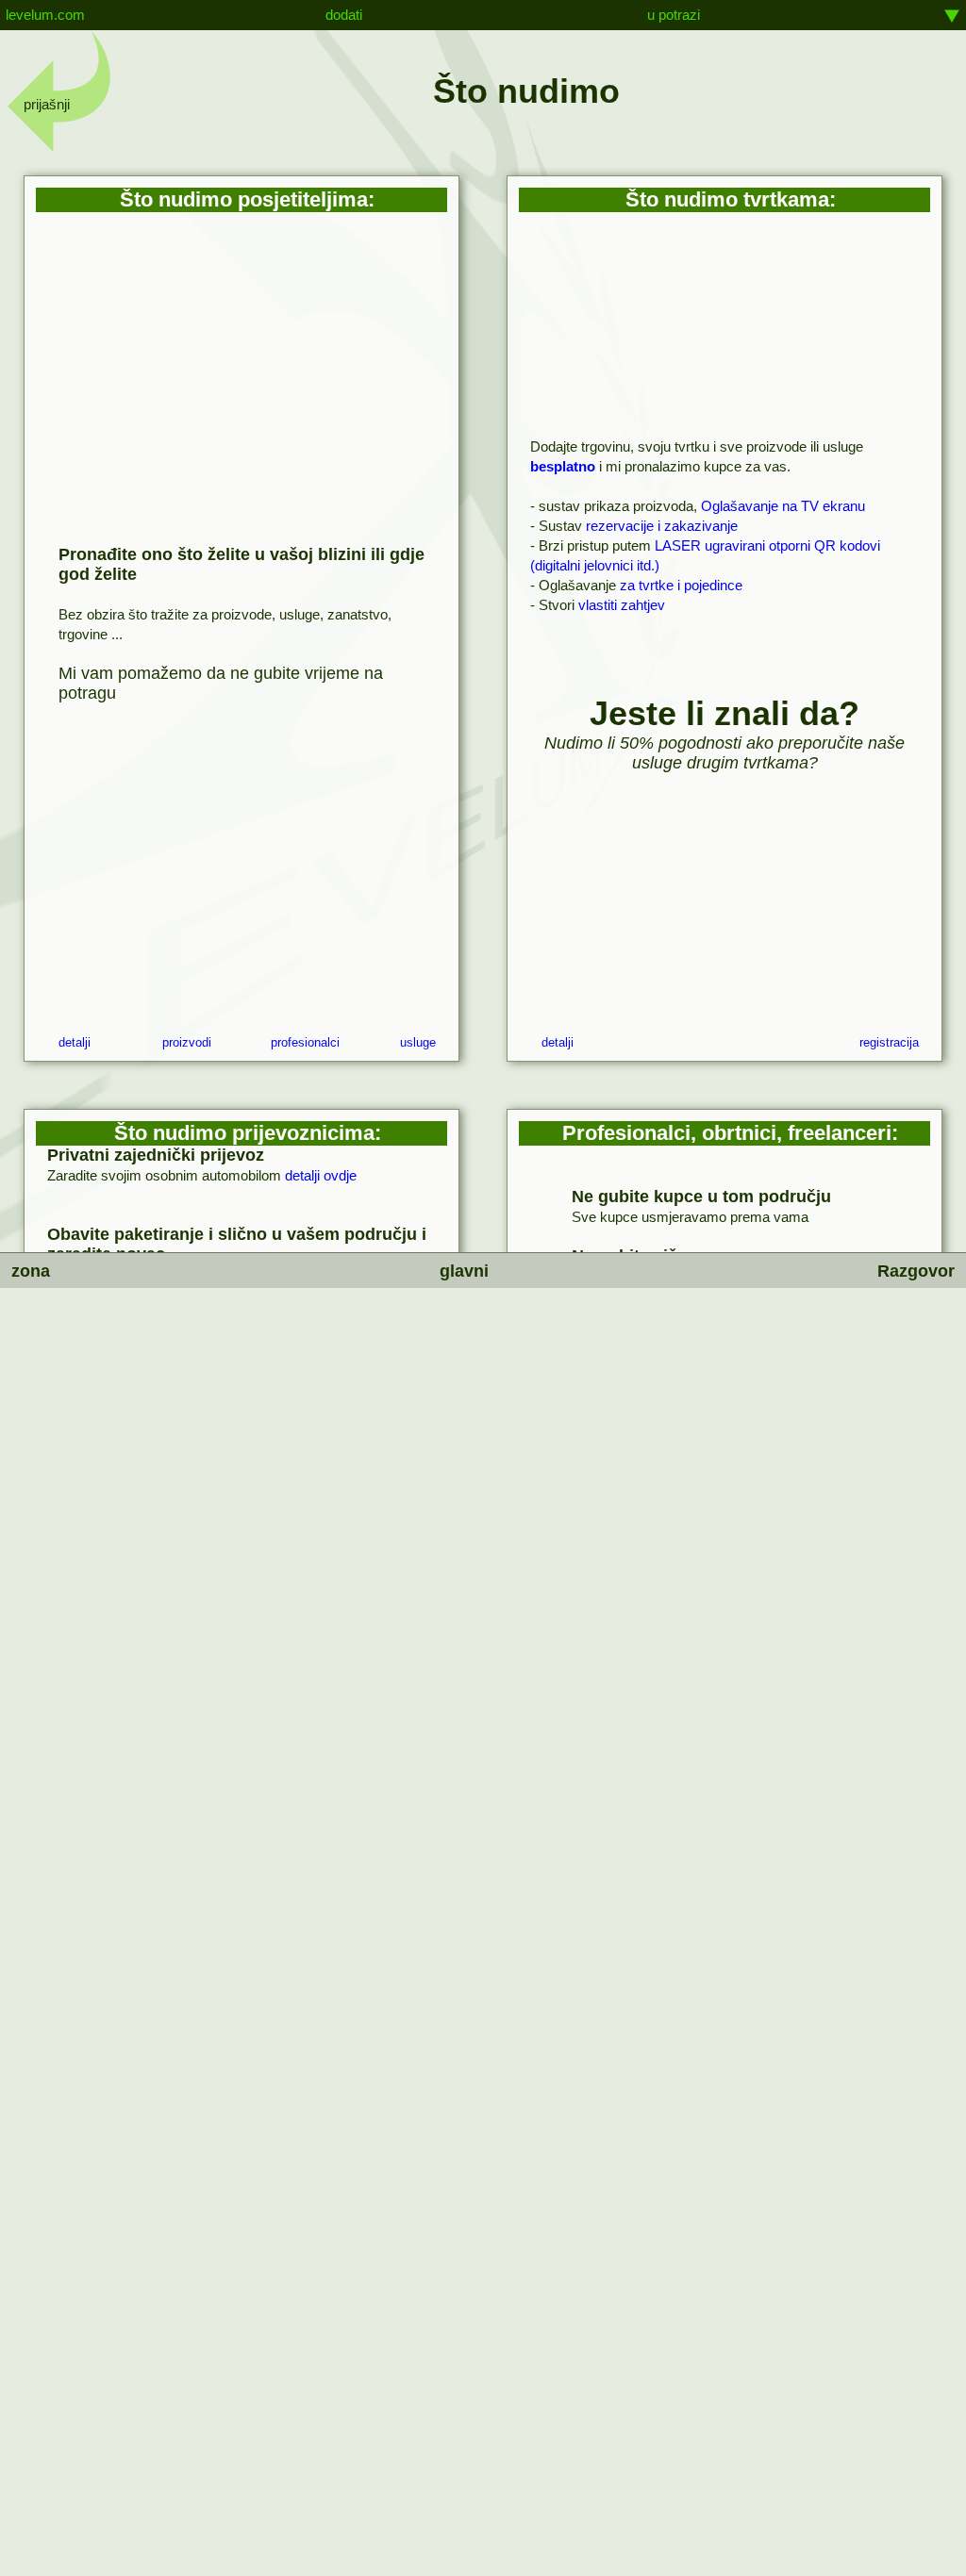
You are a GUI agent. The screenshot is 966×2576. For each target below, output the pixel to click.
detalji (75, 1043)
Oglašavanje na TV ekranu (783, 506)
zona (31, 1271)
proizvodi (187, 1043)
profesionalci (305, 1043)
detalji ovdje (321, 1175)
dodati (344, 15)
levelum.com (45, 15)
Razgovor (916, 1271)
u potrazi (674, 15)
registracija (889, 1043)
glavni (464, 1271)
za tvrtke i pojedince (681, 585)
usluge (418, 1043)
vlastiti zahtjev (622, 605)
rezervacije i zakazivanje (662, 526)
